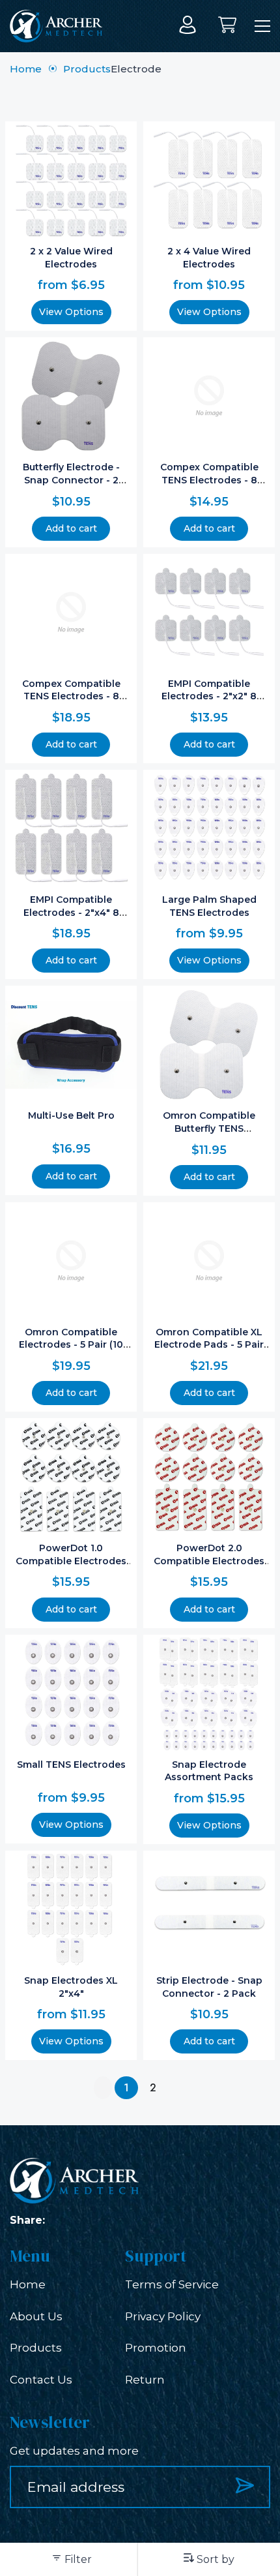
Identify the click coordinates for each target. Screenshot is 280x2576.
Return (145, 2380)
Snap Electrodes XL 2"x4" (71, 1987)
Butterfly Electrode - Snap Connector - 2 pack (71, 480)
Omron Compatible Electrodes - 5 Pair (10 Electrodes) (71, 1345)
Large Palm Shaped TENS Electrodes (209, 906)
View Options (71, 312)
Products (87, 69)
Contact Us (41, 2380)
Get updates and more (74, 2451)
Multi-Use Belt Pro (71, 1115)
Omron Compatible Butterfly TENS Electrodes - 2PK (209, 1128)
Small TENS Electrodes (71, 1765)
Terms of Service (172, 2284)
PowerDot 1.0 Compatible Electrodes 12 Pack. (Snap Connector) (71, 1567)
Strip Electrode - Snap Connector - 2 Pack (209, 1987)
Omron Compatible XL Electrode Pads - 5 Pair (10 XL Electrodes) (209, 1345)
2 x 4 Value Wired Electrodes (209, 258)
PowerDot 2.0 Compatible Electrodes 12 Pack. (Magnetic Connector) (209, 1567)
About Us (36, 2316)
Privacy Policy (163, 2316)
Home (26, 69)
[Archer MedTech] (56, 26)
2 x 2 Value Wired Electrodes (71, 258)
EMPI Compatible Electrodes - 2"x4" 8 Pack (71, 912)
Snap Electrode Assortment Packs (209, 1771)
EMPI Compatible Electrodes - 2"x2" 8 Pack (209, 696)
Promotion (156, 2348)
